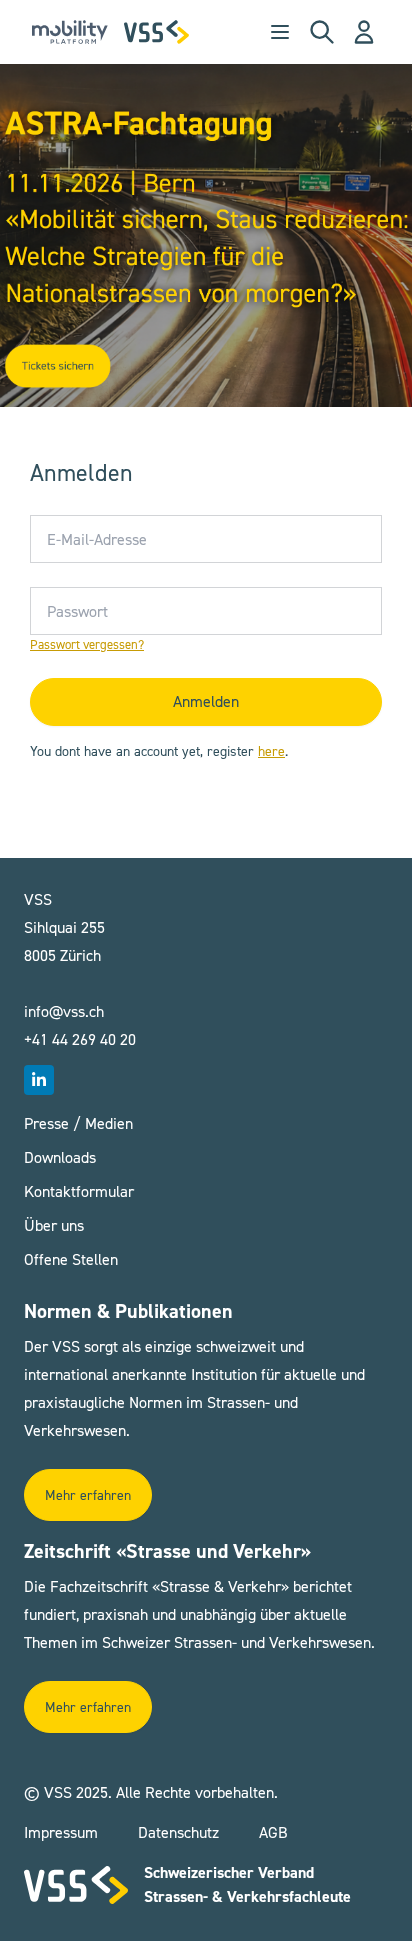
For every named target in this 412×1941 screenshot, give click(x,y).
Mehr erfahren (88, 1495)
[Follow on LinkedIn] (39, 1080)
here (271, 751)
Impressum (61, 1832)
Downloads (60, 1157)
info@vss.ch (64, 1011)
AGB (273, 1832)
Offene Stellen (71, 1259)
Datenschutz (178, 1832)
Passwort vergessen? (87, 644)
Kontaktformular (79, 1191)
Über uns (54, 1225)
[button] (364, 32)
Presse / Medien (78, 1123)
